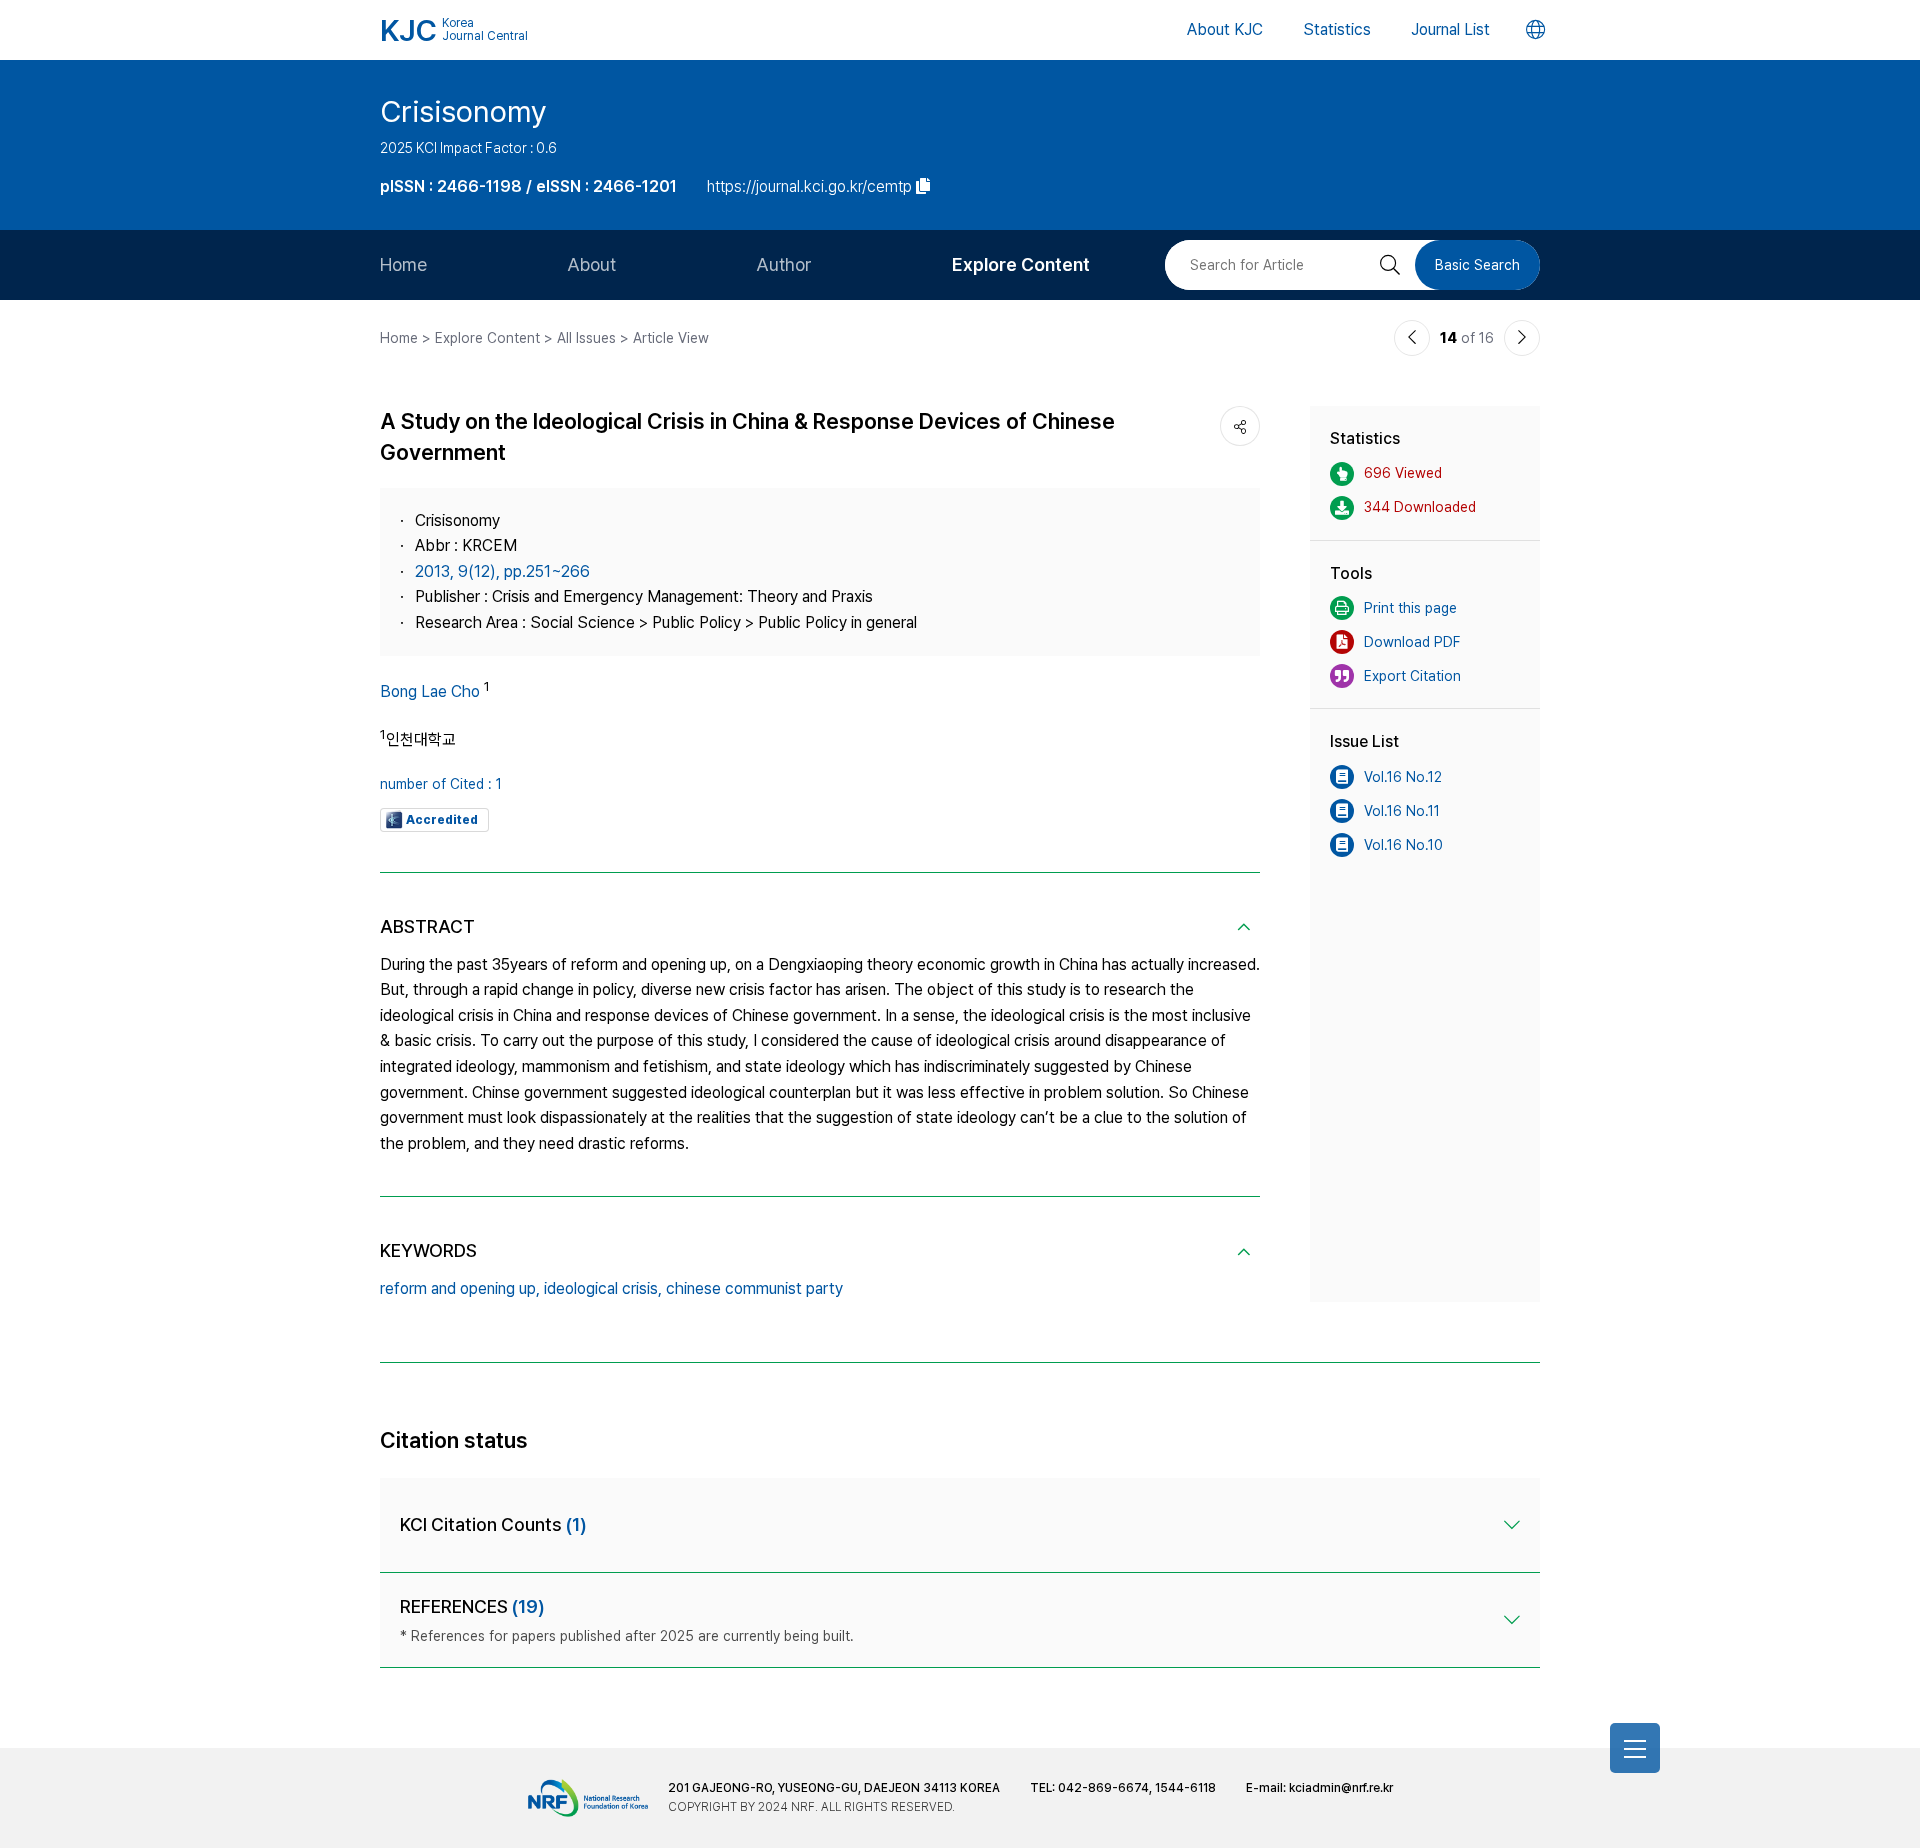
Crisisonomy (463, 111)
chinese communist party (754, 1288)
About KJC (1225, 29)
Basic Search (1477, 265)
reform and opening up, (460, 1288)
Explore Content (1021, 264)
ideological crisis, (603, 1288)
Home (403, 264)
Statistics (1337, 29)
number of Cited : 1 (441, 784)
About (591, 264)
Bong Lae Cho (430, 691)
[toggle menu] (1635, 1748)
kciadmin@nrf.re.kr (1341, 1788)
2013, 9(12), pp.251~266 (502, 571)
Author (784, 264)
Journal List (1450, 29)
